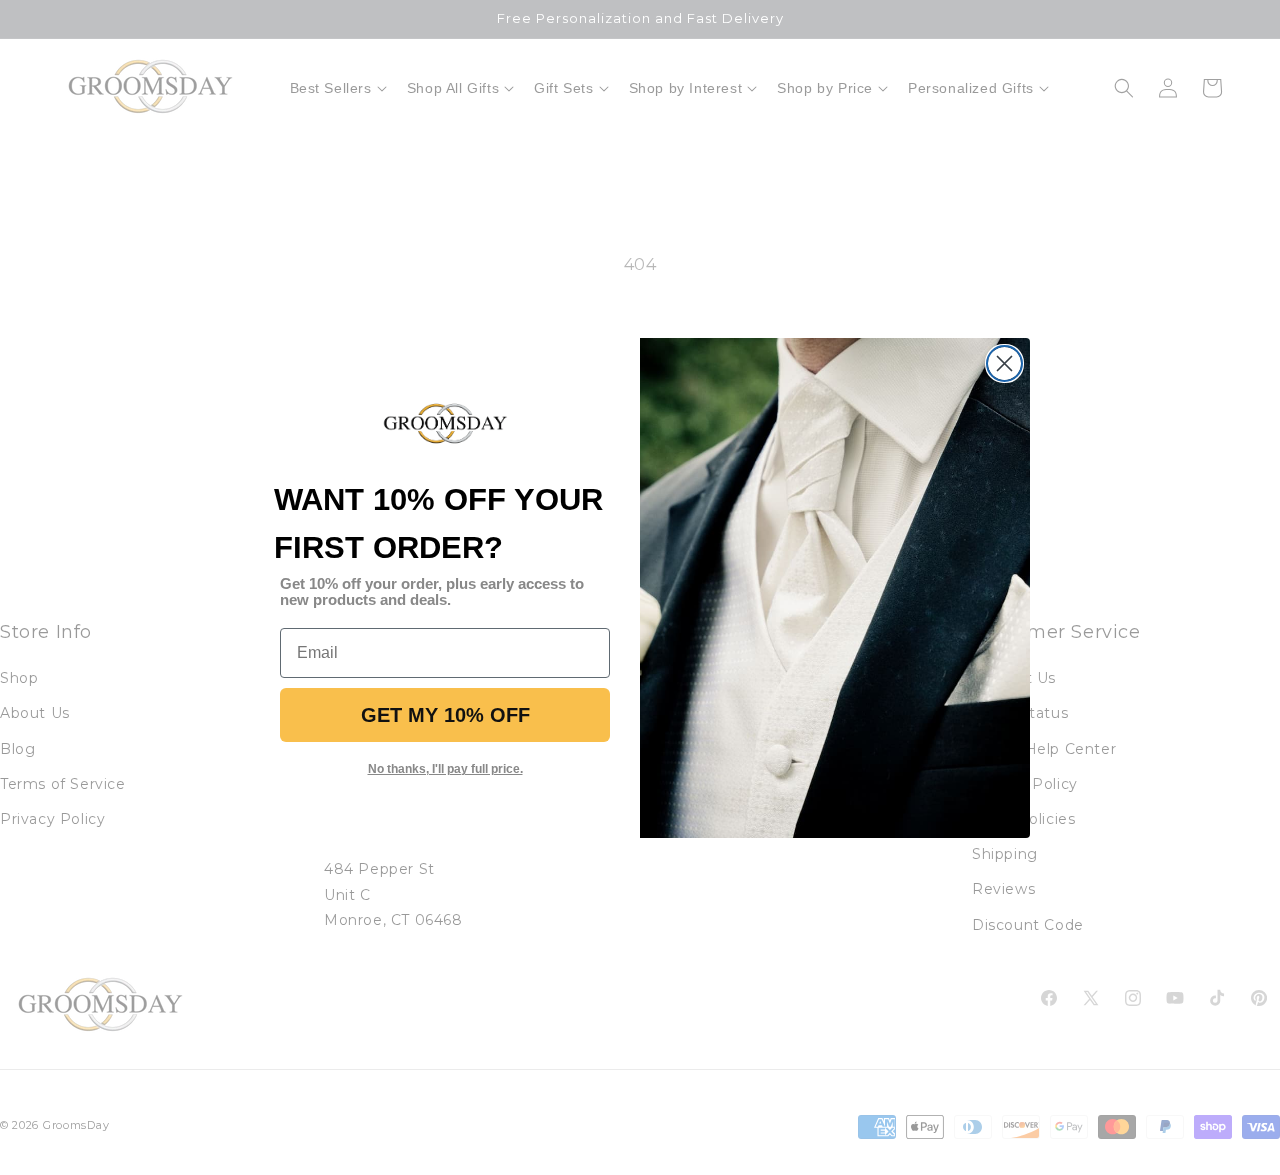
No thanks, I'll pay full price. (445, 769)
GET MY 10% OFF (445, 715)
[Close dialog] (1004, 363)
